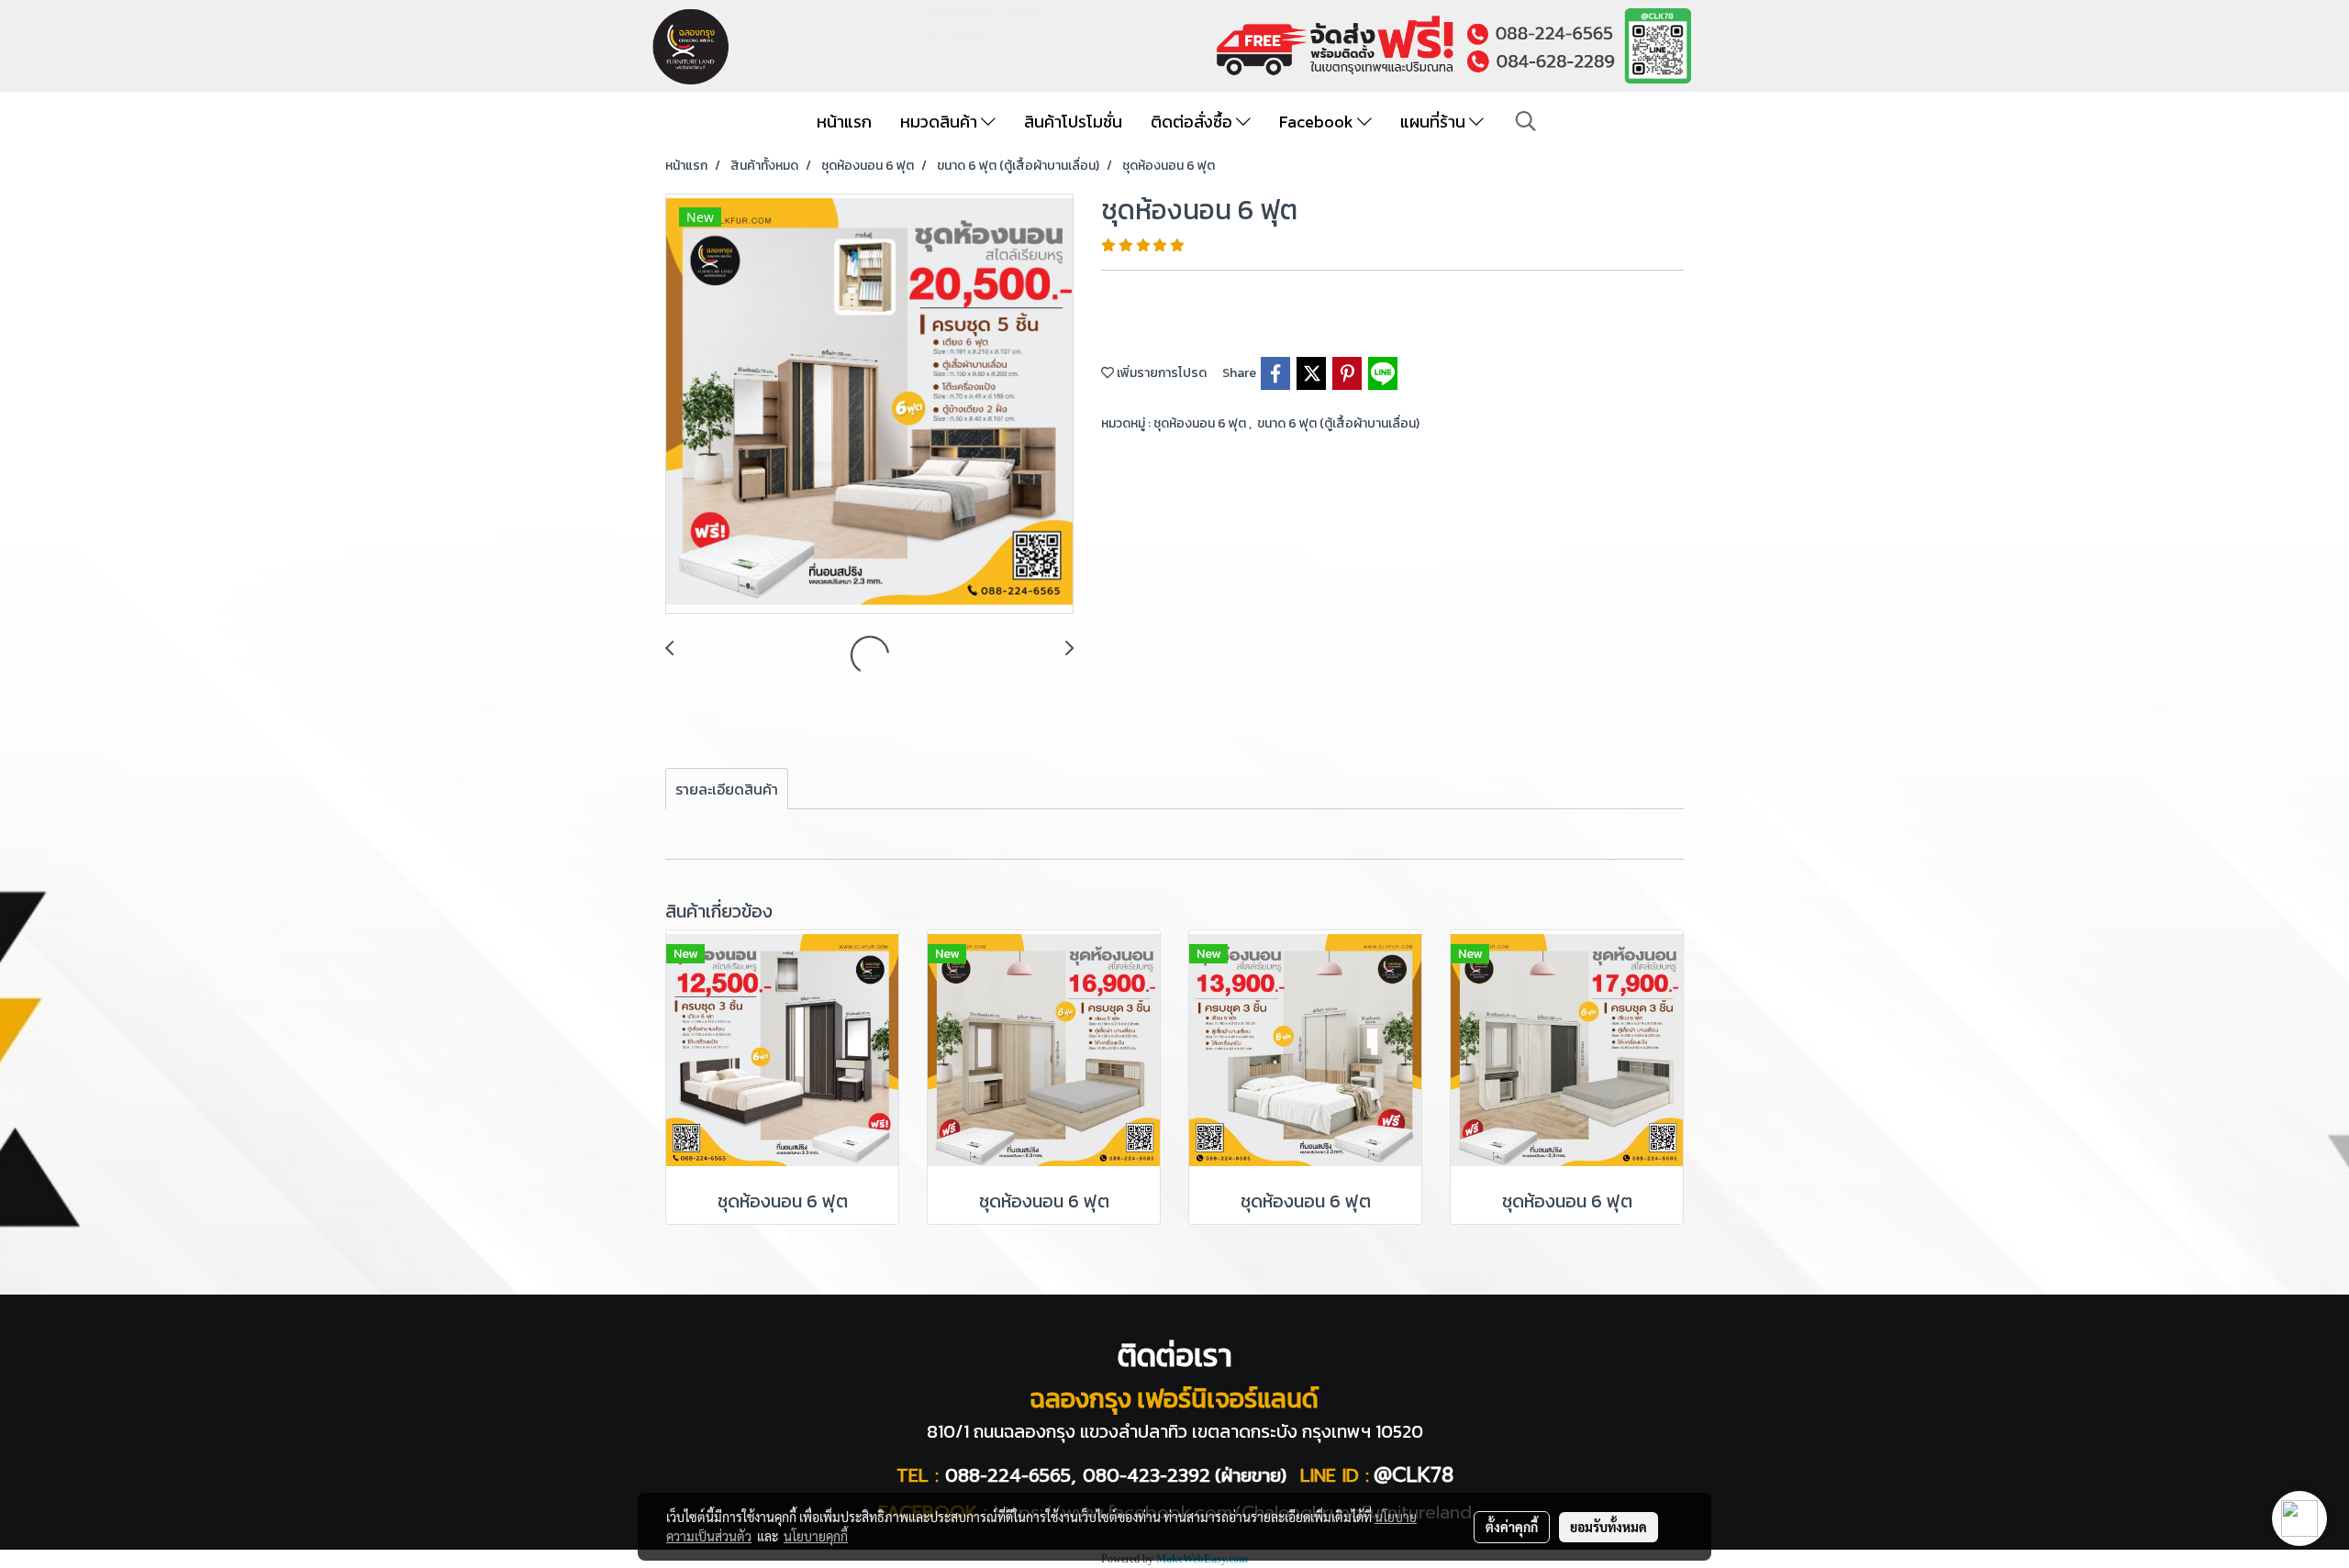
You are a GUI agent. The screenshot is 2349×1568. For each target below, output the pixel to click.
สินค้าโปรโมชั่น (1073, 122)
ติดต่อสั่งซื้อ (1193, 122)
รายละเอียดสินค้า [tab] (727, 789)
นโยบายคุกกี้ (816, 1536)
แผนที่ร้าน (1435, 122)
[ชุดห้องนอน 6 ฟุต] (869, 405)
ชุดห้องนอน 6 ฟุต (1201, 423)
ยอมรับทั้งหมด (1609, 1527)
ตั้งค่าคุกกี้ (1512, 1527)
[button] (1526, 121)
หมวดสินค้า (941, 122)
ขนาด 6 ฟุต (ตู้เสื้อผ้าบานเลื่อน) (1338, 423)
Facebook (1318, 122)
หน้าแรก (844, 122)
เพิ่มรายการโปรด (1160, 373)
